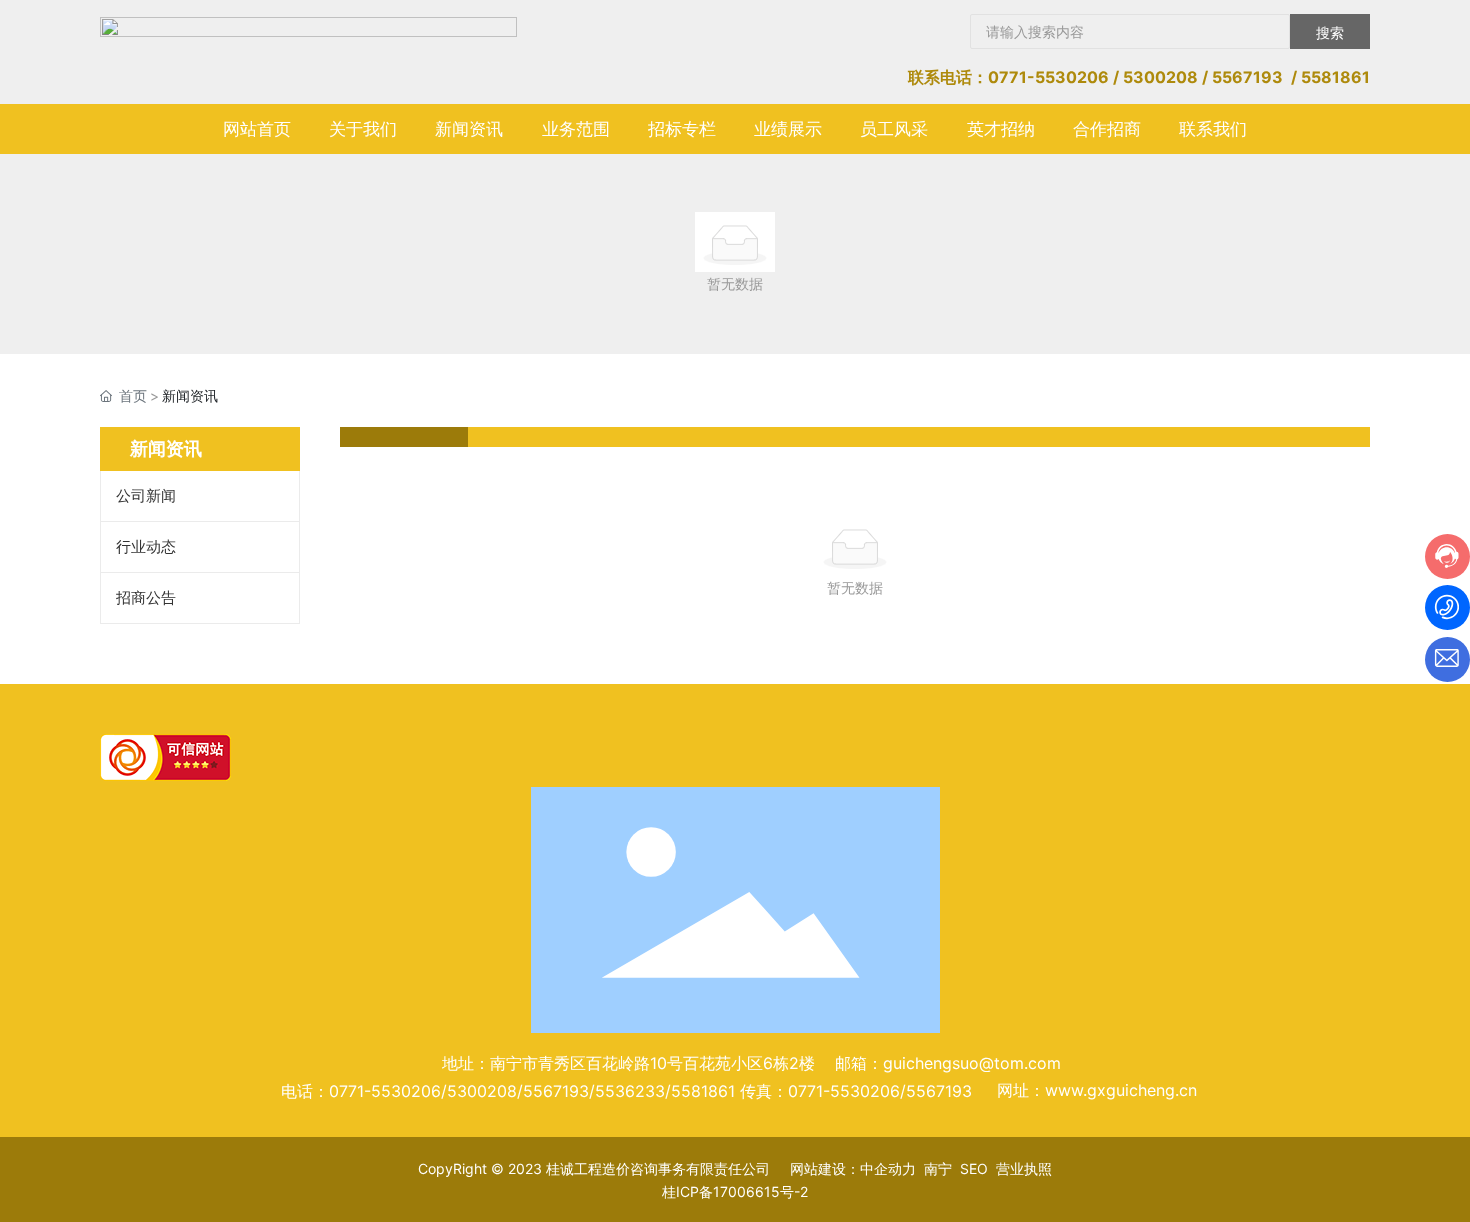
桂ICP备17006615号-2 (735, 1191)
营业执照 (1024, 1168)
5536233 (630, 1091)
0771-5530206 (1048, 77)
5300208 (1160, 77)
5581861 (1335, 77)
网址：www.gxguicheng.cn (1097, 1090)
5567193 (1247, 77)
